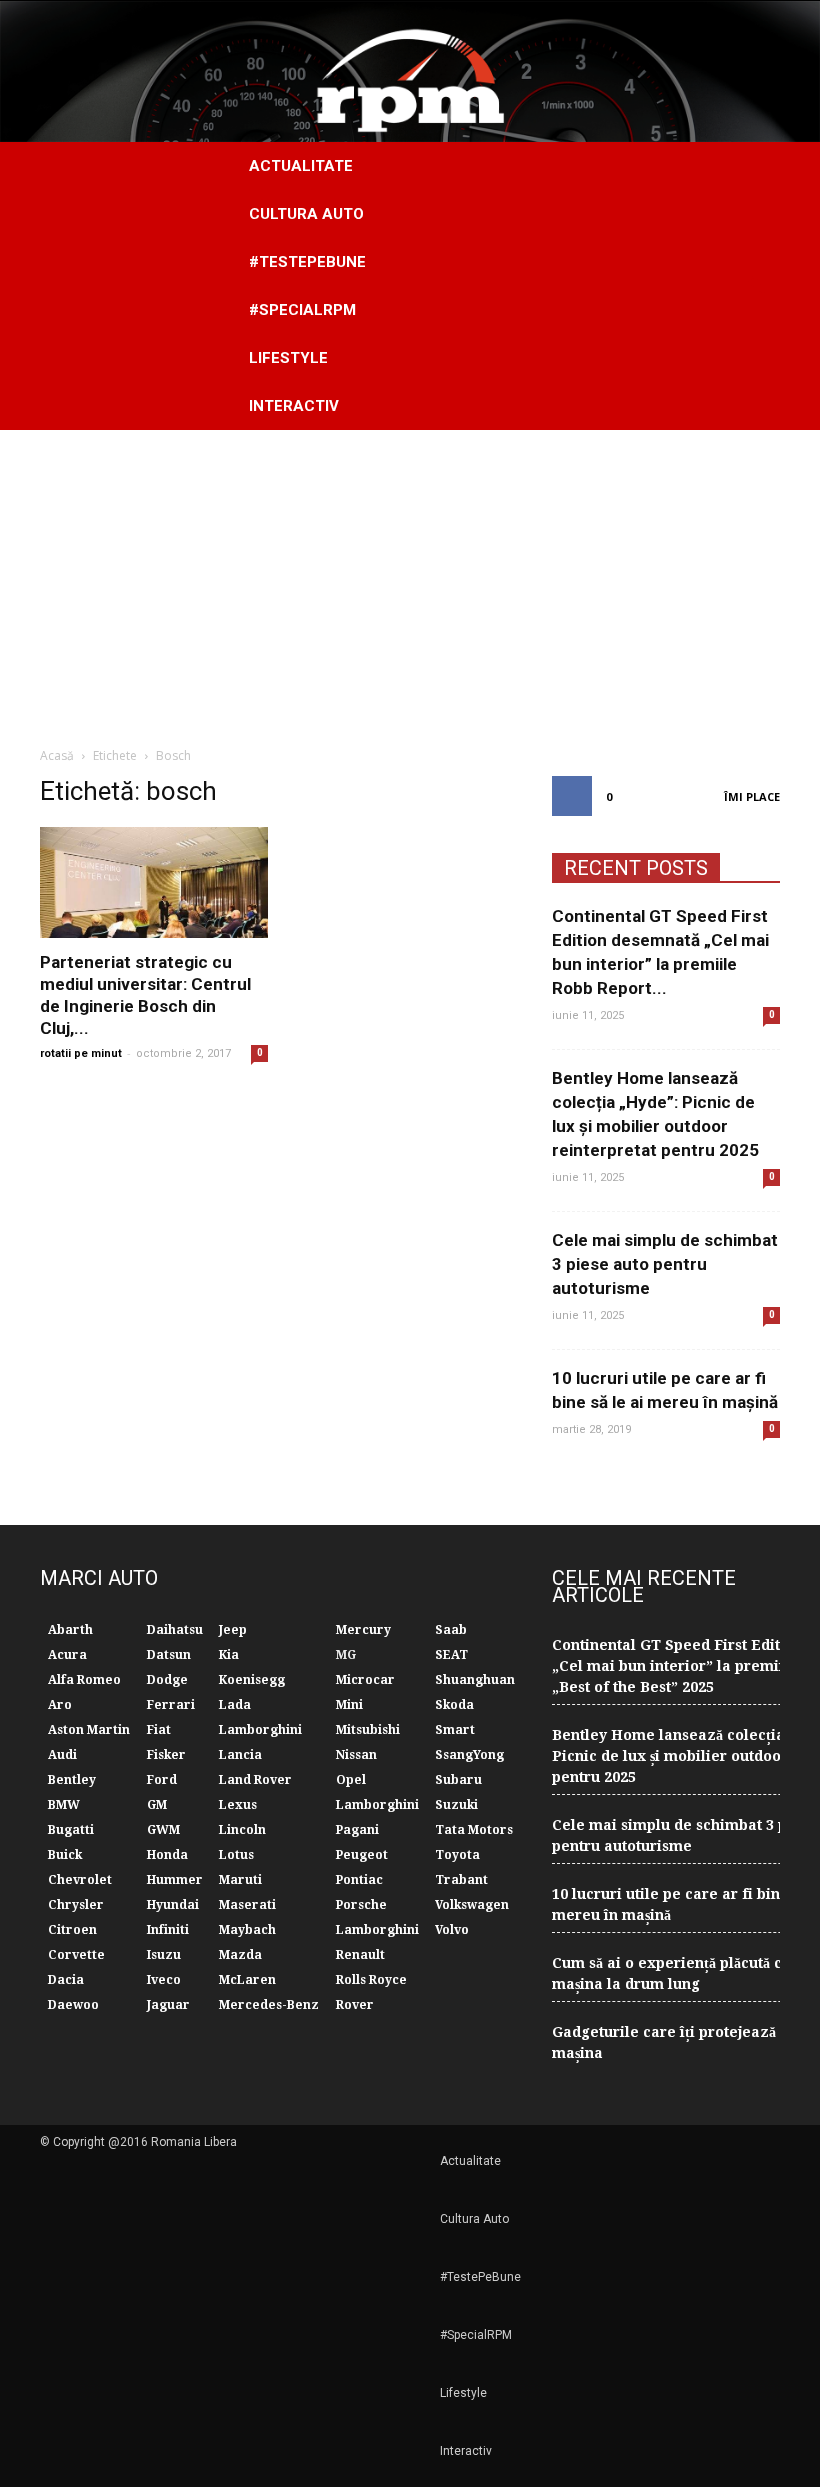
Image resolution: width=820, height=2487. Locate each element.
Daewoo (73, 2005)
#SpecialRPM (302, 310)
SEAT (451, 1655)
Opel (351, 1780)
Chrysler (76, 1905)
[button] (756, 286)
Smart (455, 1730)
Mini (349, 1705)
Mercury (363, 1630)
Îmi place (752, 796)
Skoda (454, 1705)
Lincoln (242, 1830)
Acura (67, 1655)
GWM (163, 1830)
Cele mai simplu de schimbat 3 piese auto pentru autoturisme (665, 1264)
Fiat (159, 1730)
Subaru (458, 1780)
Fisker (166, 1755)
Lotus (236, 1855)
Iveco (164, 1980)
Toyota (457, 1855)
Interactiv (294, 406)
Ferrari (171, 1705)
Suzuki (456, 1805)
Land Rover (255, 1780)
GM (157, 1805)
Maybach (247, 1930)
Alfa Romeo (84, 1680)
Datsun (169, 1655)
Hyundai (173, 1905)
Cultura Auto (306, 214)
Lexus (238, 1805)
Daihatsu (175, 1630)
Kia (229, 1655)
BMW (64, 1805)
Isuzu (164, 1955)
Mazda (240, 1955)
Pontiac (359, 1880)
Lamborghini (260, 1730)
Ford (162, 1780)
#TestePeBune (307, 262)
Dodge (167, 1680)
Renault (360, 1955)
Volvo (452, 1930)
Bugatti (71, 1830)
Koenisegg (252, 1680)
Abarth (70, 1630)
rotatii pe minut (81, 1053)
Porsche (361, 1905)
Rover (355, 2005)
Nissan (356, 1755)
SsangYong (469, 1755)
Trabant (461, 1880)
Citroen (72, 1930)
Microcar (365, 1680)
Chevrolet (80, 1880)
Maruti (240, 1880)
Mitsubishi (368, 1730)
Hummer (175, 1880)
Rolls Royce (371, 1980)
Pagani (357, 1830)
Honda (167, 1855)
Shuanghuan (475, 1680)
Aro (60, 1705)
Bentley (72, 1780)
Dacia (66, 1980)
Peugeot (362, 1855)
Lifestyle (288, 358)
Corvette (76, 1955)
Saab (451, 1630)
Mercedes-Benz (269, 2005)
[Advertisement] (410, 580)
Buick (65, 1855)
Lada (235, 1705)
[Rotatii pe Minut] (410, 71)
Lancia (240, 1755)
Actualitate (301, 166)
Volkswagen (472, 1905)
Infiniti (168, 1930)
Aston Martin (89, 1730)
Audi (62, 1755)
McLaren (247, 1980)
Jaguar (168, 2005)
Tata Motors (474, 1830)
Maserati (247, 1905)
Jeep (233, 1630)
